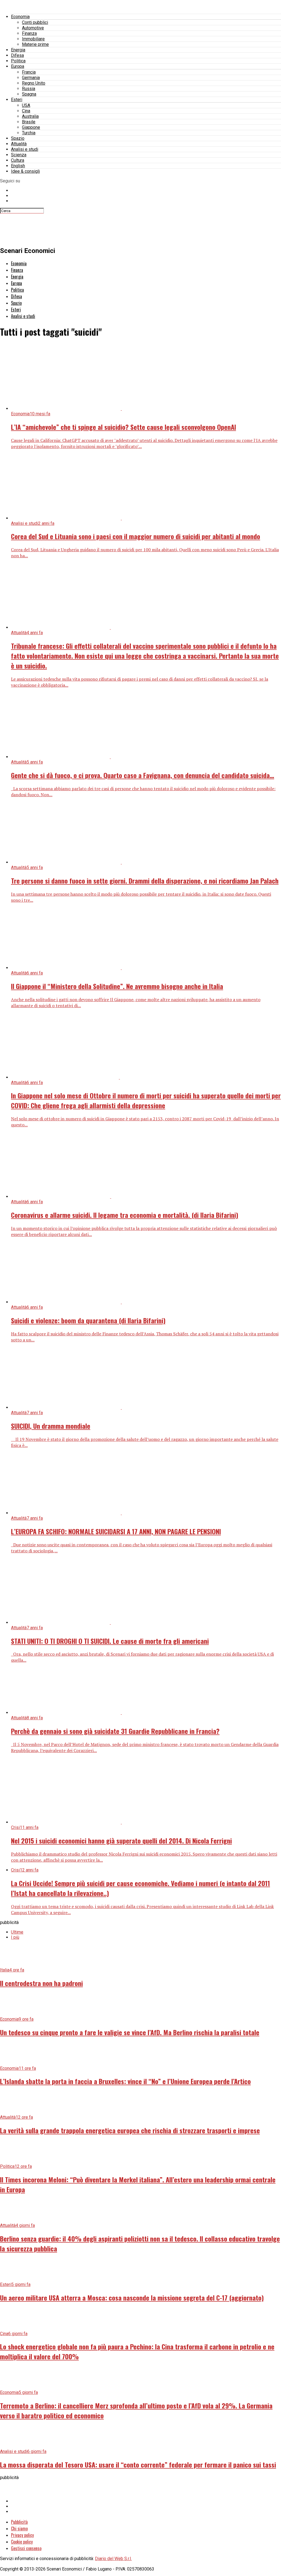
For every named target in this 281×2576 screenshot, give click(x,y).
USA (26, 105)
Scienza (19, 155)
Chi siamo (19, 2528)
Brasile (29, 122)
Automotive (33, 28)
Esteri (17, 100)
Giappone (31, 127)
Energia (18, 50)
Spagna (29, 94)
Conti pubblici (35, 22)
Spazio (18, 138)
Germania (31, 78)
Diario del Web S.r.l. (113, 2559)
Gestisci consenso (26, 2548)
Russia (29, 89)
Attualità (19, 144)
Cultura (18, 160)
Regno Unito (34, 83)
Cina (26, 111)
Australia (30, 116)
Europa (18, 66)
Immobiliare (33, 39)
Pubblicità (19, 2522)
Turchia (29, 133)
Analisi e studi (25, 149)
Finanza (29, 33)
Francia (29, 72)
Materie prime (35, 44)
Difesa (17, 55)
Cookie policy (22, 2542)
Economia (20, 17)
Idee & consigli (25, 171)
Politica (18, 61)
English (18, 166)
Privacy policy (22, 2535)
